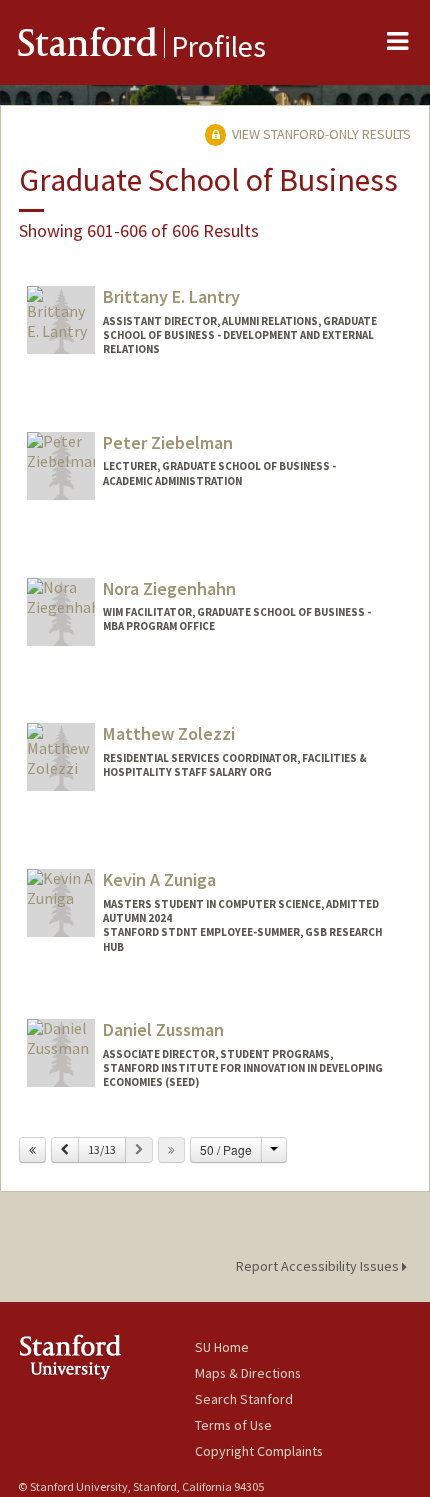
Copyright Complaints (259, 1451)
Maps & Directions (248, 1373)
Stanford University (106, 1356)
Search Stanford (244, 1399)
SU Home (222, 1347)
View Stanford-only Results (320, 134)
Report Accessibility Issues (319, 1266)
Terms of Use (233, 1425)
